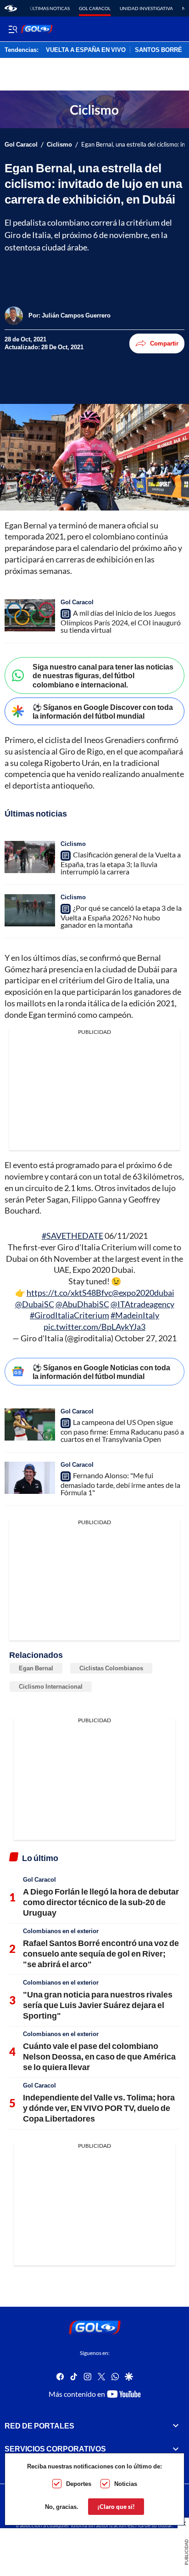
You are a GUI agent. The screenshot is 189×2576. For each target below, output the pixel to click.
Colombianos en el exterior (61, 1931)
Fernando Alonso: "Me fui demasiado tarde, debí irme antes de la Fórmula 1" (120, 1484)
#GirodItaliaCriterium (69, 1315)
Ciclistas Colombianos (111, 1668)
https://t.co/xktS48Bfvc (69, 1293)
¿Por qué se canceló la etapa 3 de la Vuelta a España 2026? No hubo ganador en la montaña (121, 916)
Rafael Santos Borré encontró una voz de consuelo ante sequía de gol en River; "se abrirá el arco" (101, 1954)
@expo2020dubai (143, 1293)
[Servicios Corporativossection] (176, 2449)
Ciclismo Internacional (51, 1686)
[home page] (11, 8)
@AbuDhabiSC (82, 1304)
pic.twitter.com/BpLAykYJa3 (94, 1327)
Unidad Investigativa (146, 8)
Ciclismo (59, 145)
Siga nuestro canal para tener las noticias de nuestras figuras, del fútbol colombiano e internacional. (103, 675)
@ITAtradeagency (142, 1304)
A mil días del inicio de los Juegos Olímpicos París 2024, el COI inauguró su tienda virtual (121, 621)
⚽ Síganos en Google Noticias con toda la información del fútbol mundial (101, 1372)
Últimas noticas (50, 8)
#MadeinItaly (135, 1315)
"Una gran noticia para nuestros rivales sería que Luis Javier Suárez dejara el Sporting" (98, 2005)
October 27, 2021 (146, 1338)
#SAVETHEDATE (72, 1236)
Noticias (126, 2484)
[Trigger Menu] (13, 29)
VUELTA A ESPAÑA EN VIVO (86, 50)
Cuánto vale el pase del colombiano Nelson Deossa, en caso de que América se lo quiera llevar (99, 2057)
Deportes (79, 2484)
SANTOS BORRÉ (158, 50)
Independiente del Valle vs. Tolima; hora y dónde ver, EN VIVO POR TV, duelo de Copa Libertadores (99, 2108)
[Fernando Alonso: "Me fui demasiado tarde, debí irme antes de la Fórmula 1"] (30, 1478)
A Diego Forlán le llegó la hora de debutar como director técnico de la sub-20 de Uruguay (101, 1902)
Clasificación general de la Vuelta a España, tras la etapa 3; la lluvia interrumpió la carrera (121, 863)
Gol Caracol (95, 8)
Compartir (164, 343)
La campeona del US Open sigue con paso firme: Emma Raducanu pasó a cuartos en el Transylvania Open (122, 1430)
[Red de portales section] (176, 2426)
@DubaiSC (35, 1304)
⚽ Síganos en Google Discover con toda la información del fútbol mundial (103, 711)
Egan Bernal (36, 1668)
